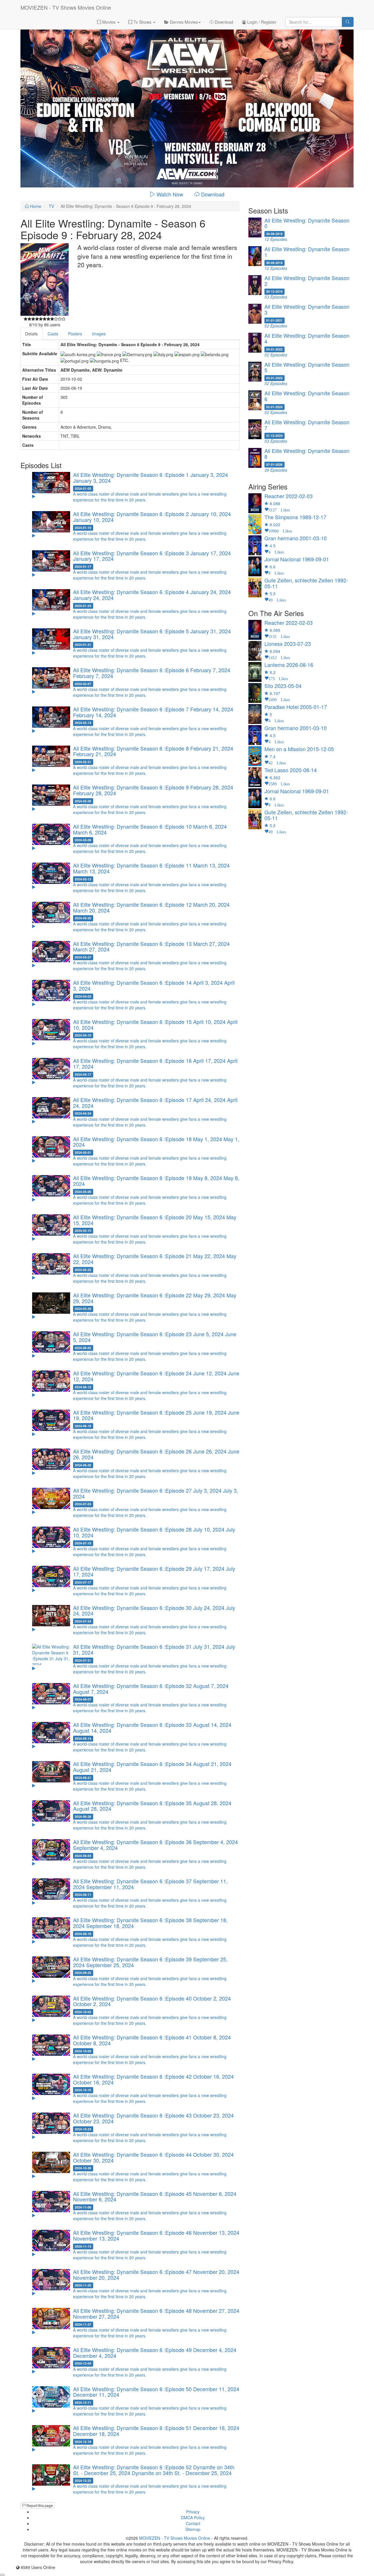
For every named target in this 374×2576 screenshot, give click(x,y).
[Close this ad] (2, 2575)
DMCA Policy (193, 2518)
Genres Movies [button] (183, 22)
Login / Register (261, 22)
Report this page (39, 2505)
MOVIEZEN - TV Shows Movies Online (66, 7)
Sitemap (193, 2529)
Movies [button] (109, 22)
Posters (75, 334)
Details (31, 334)
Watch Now (170, 194)
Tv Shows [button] (142, 22)
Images (99, 334)
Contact (193, 2523)
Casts (53, 334)
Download (223, 22)
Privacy (193, 2512)
